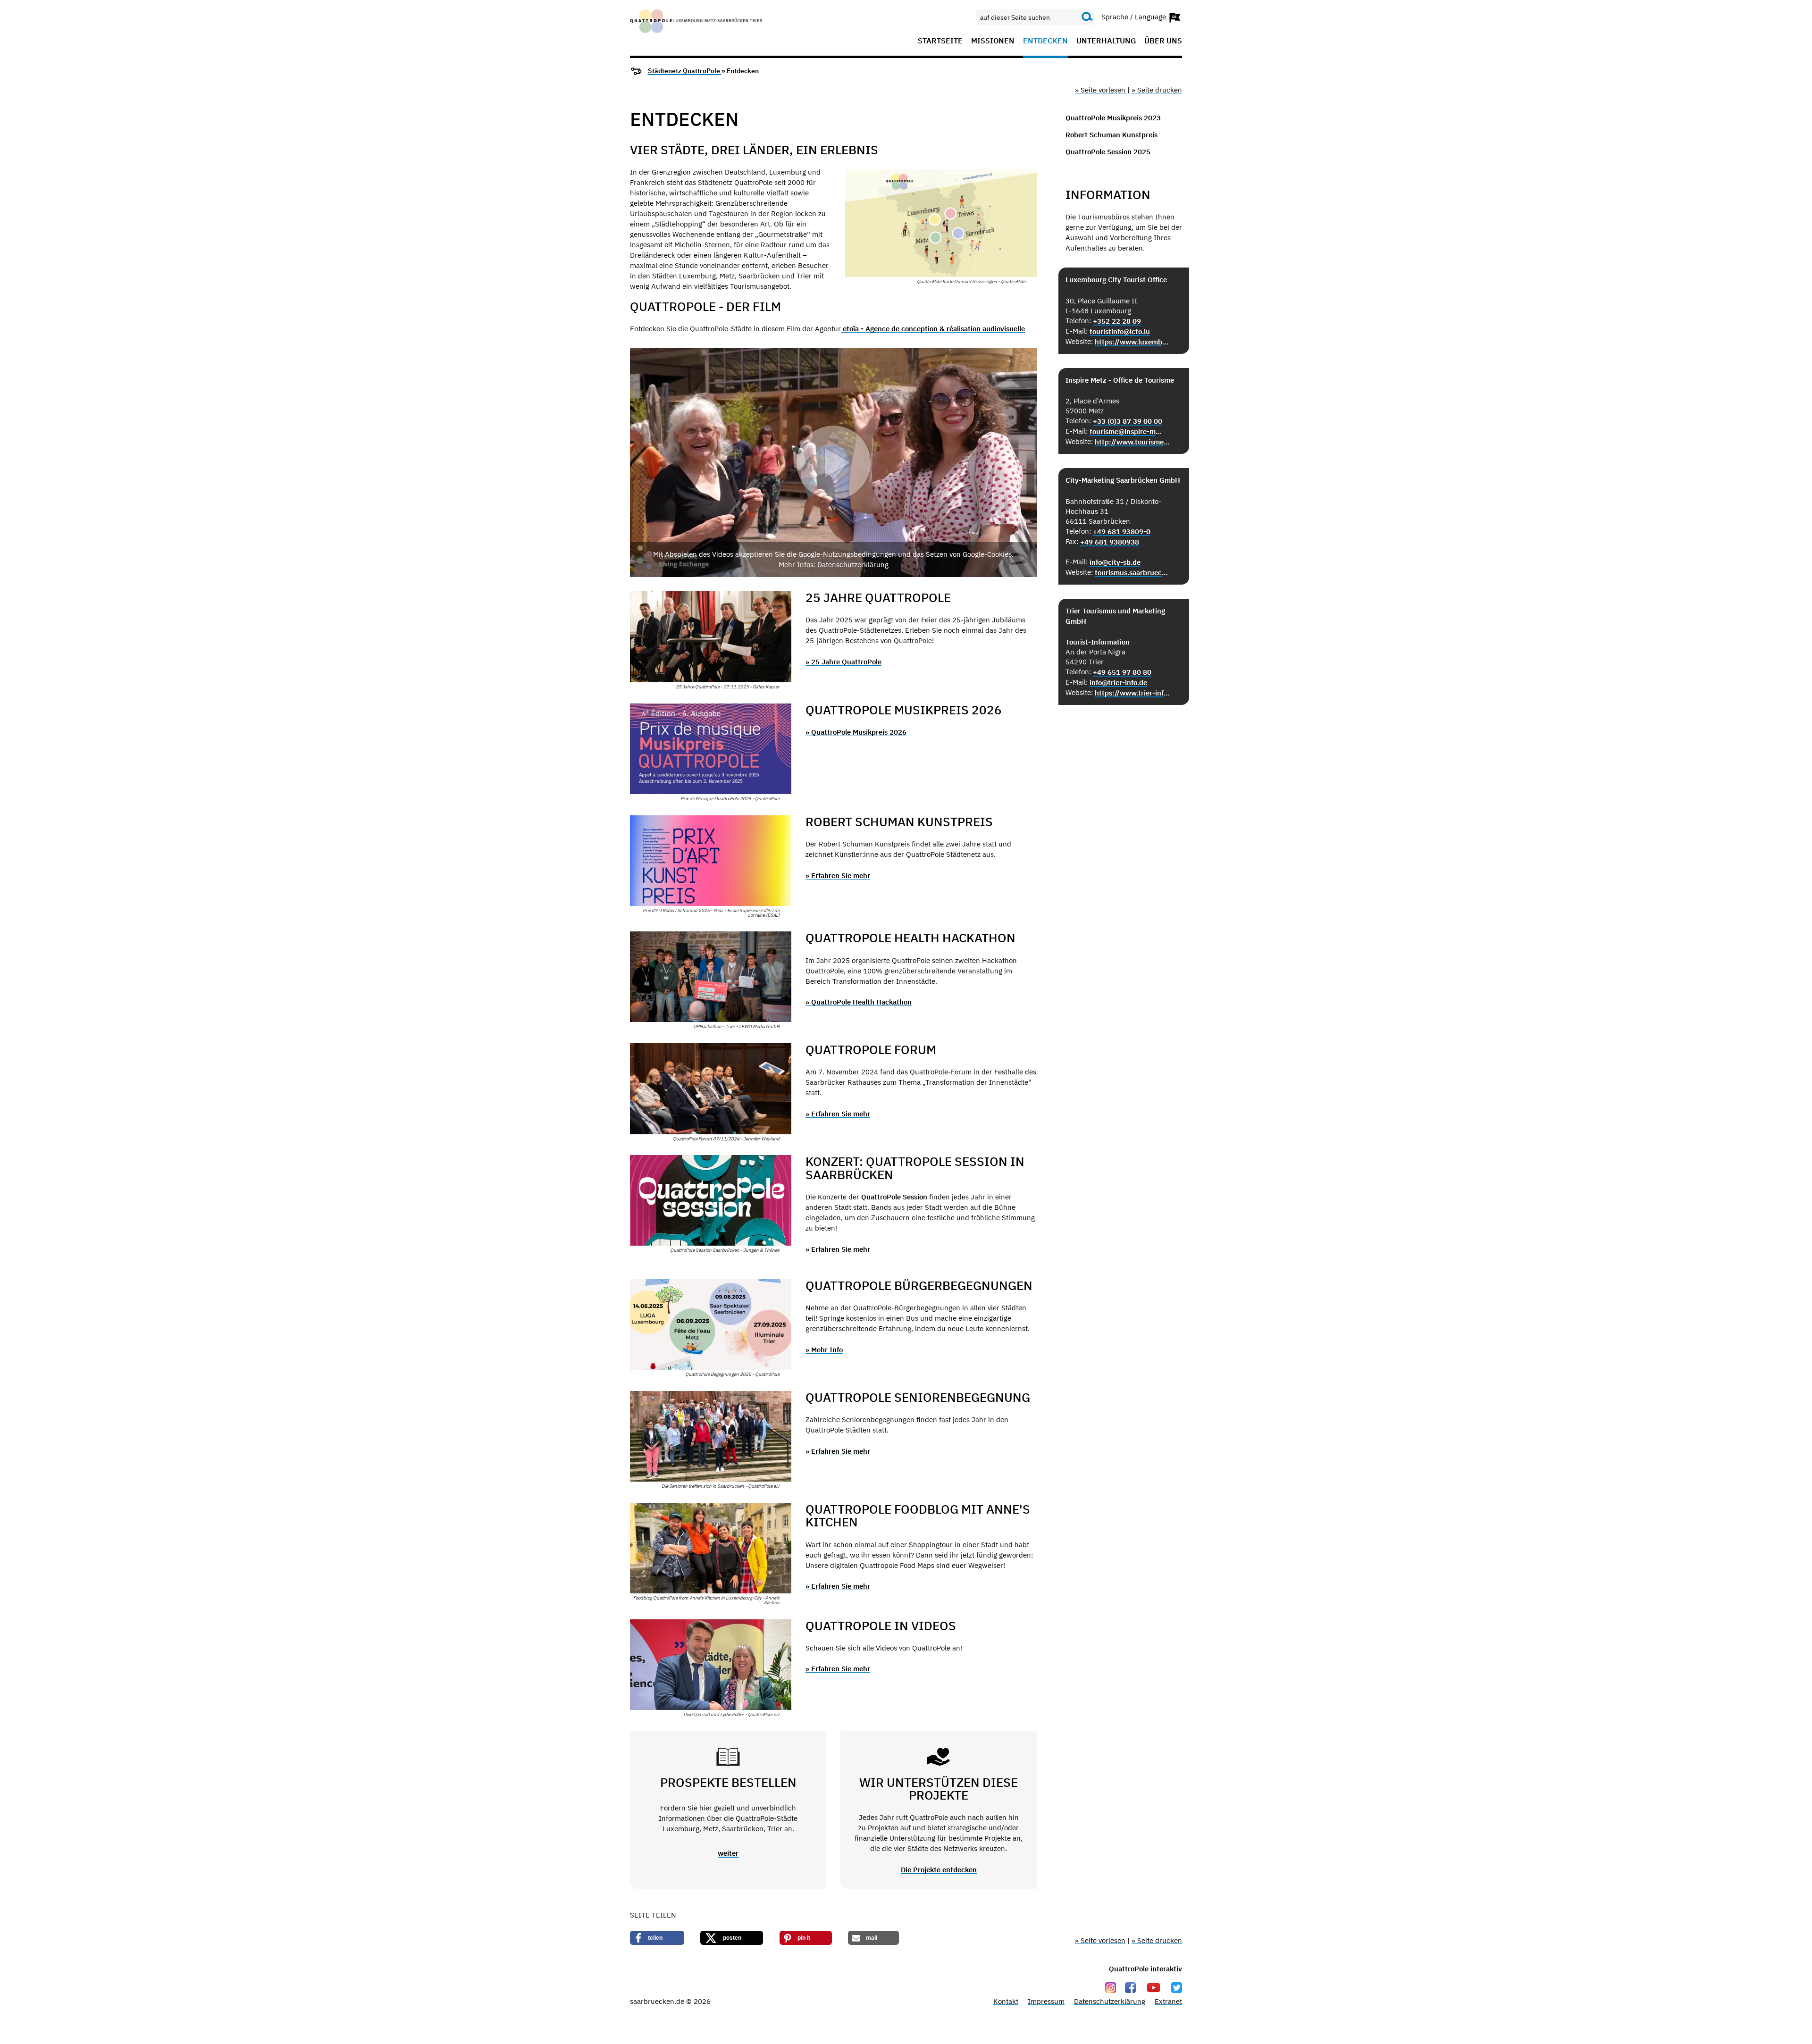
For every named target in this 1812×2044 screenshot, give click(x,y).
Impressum (1046, 2001)
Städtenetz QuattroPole (685, 71)
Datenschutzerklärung (1110, 2001)
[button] (834, 463)
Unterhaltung (1106, 41)
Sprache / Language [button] (1135, 16)
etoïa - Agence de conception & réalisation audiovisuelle (933, 329)
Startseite (940, 41)
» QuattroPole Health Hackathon (859, 1002)
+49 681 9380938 (1110, 542)
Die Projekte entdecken (939, 1870)
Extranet (1168, 2001)
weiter (728, 1853)
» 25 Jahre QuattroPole (843, 662)
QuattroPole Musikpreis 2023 (1113, 118)
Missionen (993, 41)
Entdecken (1045, 41)
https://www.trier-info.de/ (1133, 693)
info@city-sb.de (1115, 562)
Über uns (1163, 41)
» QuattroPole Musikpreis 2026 (856, 732)
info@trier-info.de (1118, 683)
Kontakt (1006, 2001)
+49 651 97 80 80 (1122, 672)
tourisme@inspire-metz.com (1128, 431)
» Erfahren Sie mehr (838, 875)
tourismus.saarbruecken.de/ (1133, 573)
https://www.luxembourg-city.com (1133, 342)
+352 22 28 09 (1117, 321)
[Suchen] (1087, 17)
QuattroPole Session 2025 (1108, 152)
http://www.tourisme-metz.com (1133, 442)
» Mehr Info (824, 1350)
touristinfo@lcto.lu (1120, 331)
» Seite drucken (1157, 90)
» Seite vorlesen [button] (1101, 90)
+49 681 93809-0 (1122, 532)
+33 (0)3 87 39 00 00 (1128, 421)
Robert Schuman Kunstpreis (1112, 135)
